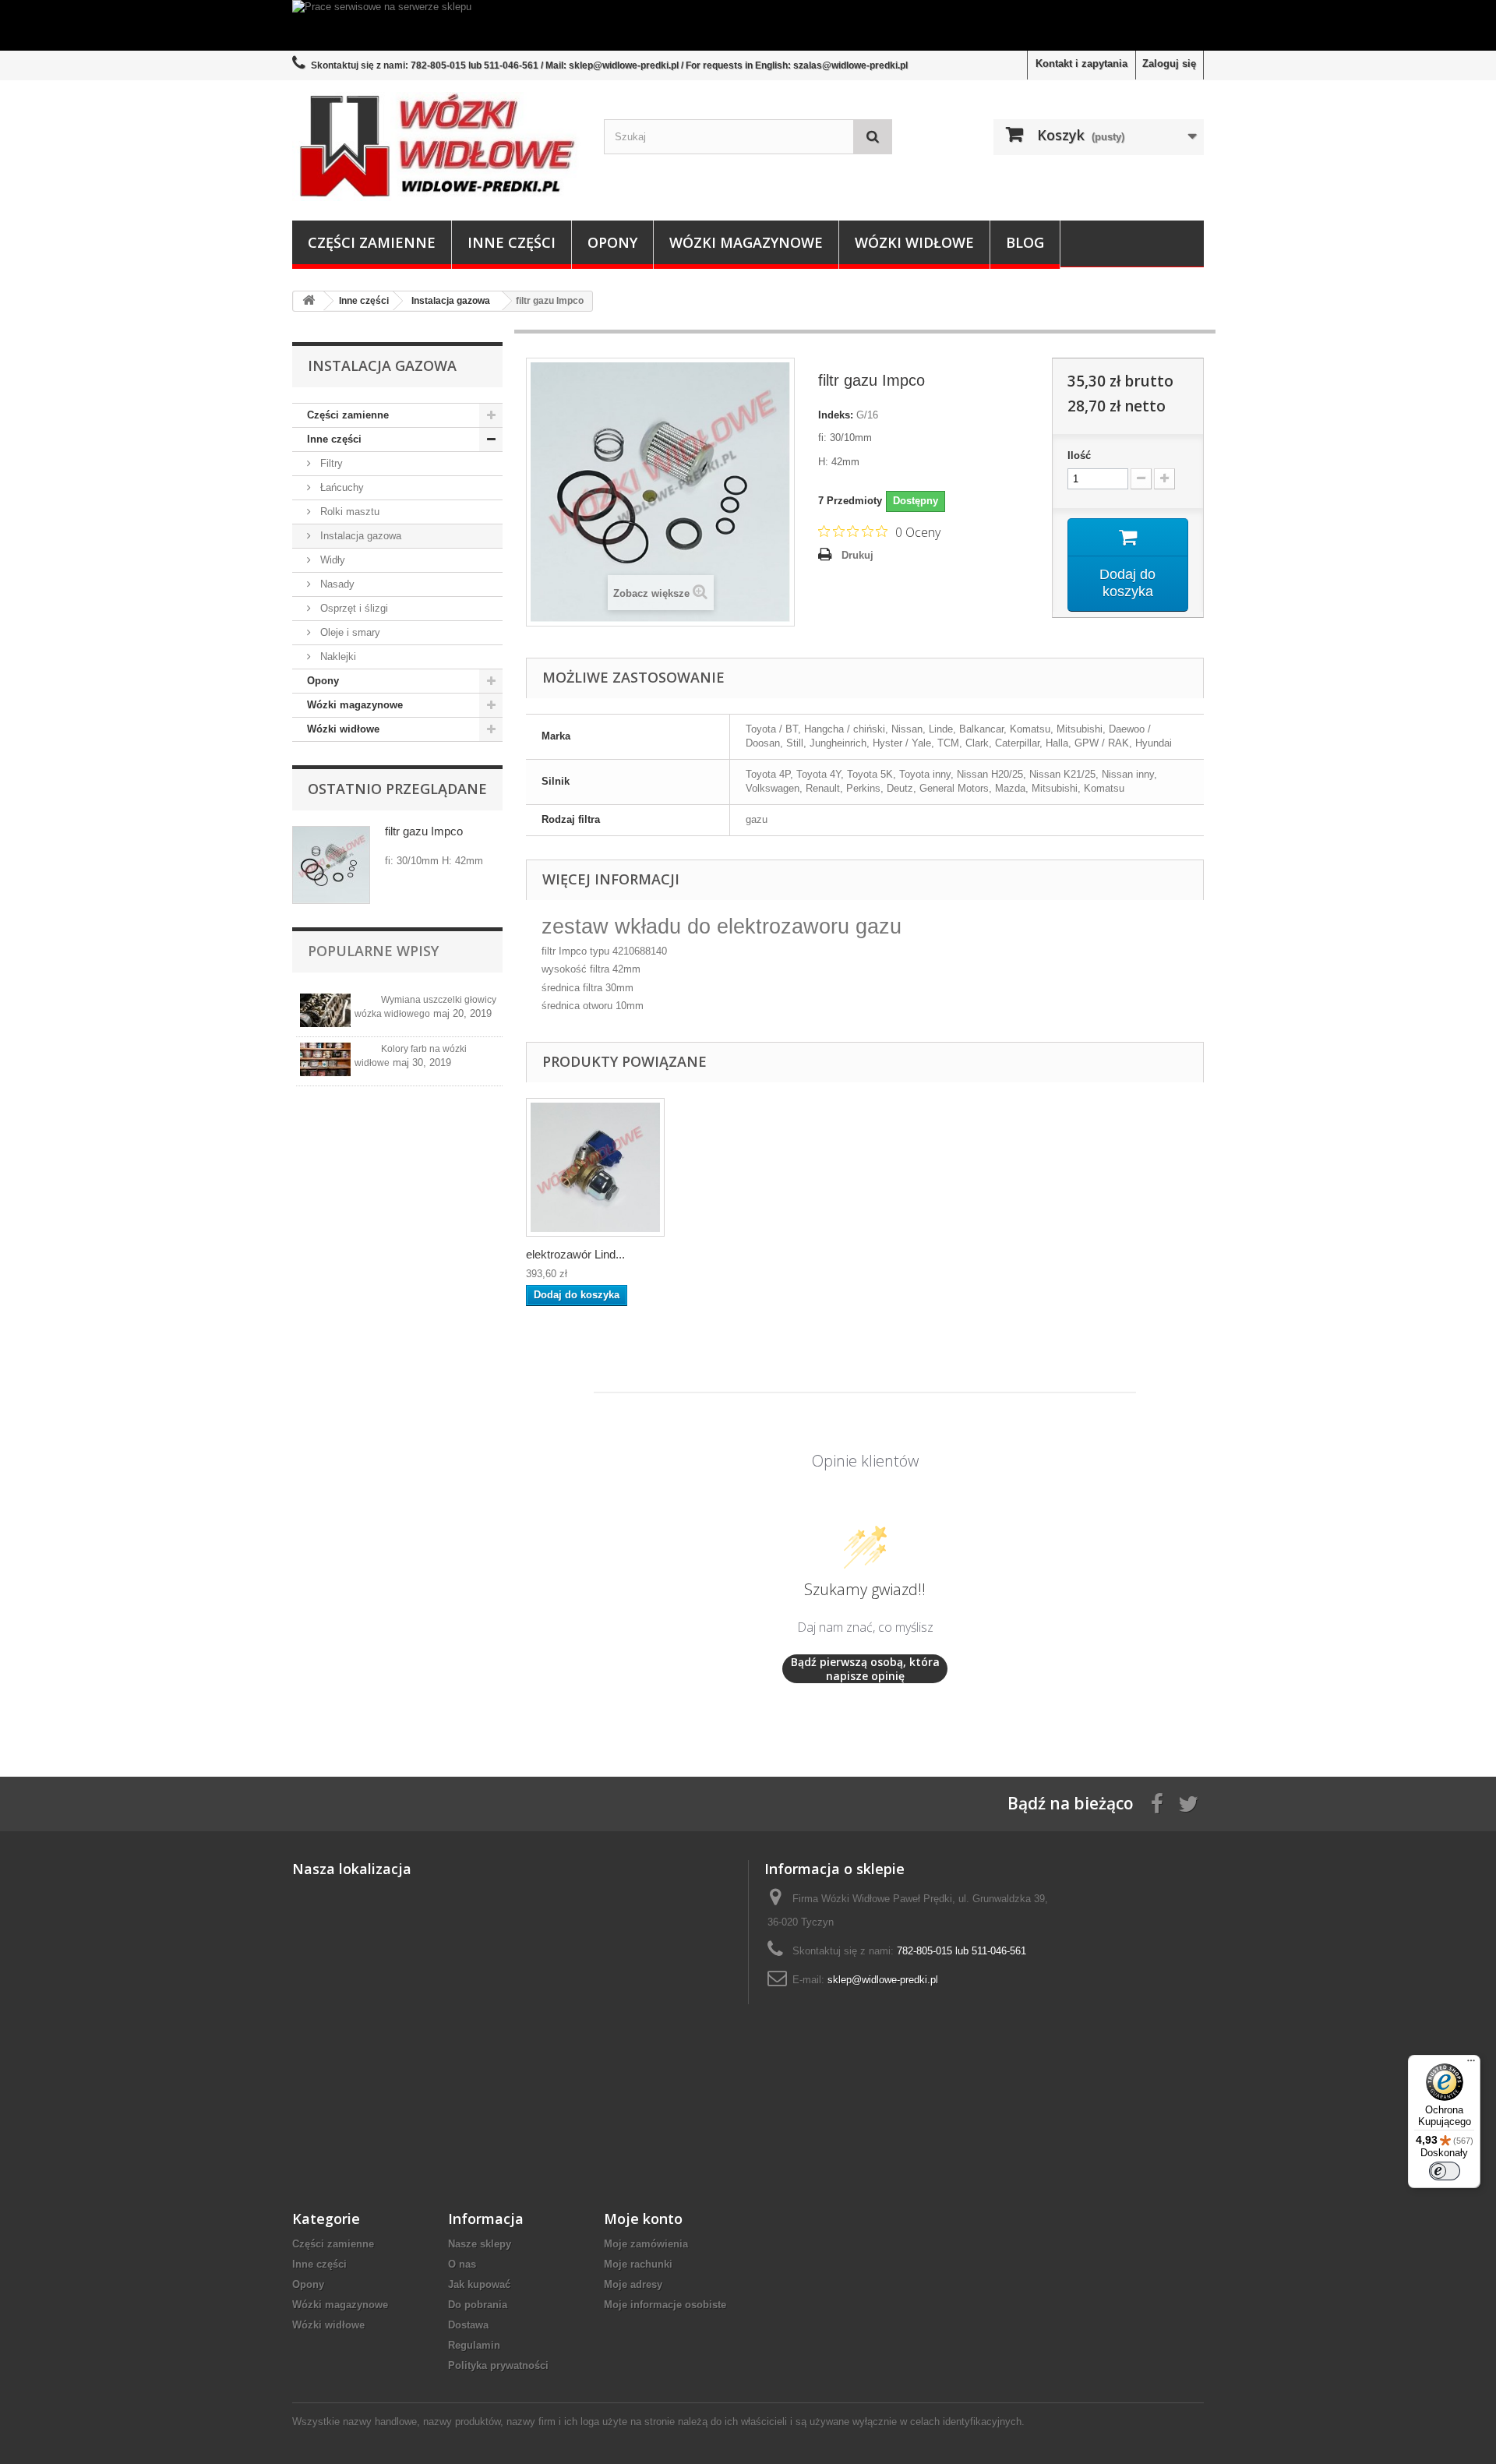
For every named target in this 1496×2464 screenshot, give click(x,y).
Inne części (512, 242)
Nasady (336, 584)
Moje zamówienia (646, 2244)
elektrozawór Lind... (575, 1254)
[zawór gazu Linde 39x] (595, 1167)
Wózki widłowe (914, 242)
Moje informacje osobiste (665, 2305)
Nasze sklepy (480, 2244)
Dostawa (468, 2325)
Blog (1025, 242)
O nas (462, 2264)
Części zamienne (372, 242)
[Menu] (1471, 2064)
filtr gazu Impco (424, 831)
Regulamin (474, 2345)
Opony (612, 242)
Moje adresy (633, 2284)
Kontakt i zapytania (1081, 64)
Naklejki (337, 657)
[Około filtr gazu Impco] (331, 865)
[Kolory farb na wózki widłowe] (325, 1059)
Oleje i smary (349, 632)
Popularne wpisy (373, 951)
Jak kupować (479, 2284)
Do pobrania (478, 2305)
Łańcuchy (340, 487)
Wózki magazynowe (746, 242)
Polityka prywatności (498, 2365)
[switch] (1445, 2171)
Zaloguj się (1169, 64)
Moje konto (643, 2219)
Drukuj (857, 555)
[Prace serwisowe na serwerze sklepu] (748, 25)
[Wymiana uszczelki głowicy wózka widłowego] (325, 1010)
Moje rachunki (638, 2264)
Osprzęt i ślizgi (353, 608)
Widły (331, 560)
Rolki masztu (348, 512)
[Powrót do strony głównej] (309, 301)
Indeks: (836, 415)
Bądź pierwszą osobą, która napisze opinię (865, 1669)
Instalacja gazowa (359, 536)
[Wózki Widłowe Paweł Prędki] (436, 146)
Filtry (330, 463)
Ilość (1079, 455)
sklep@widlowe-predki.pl (883, 1980)
